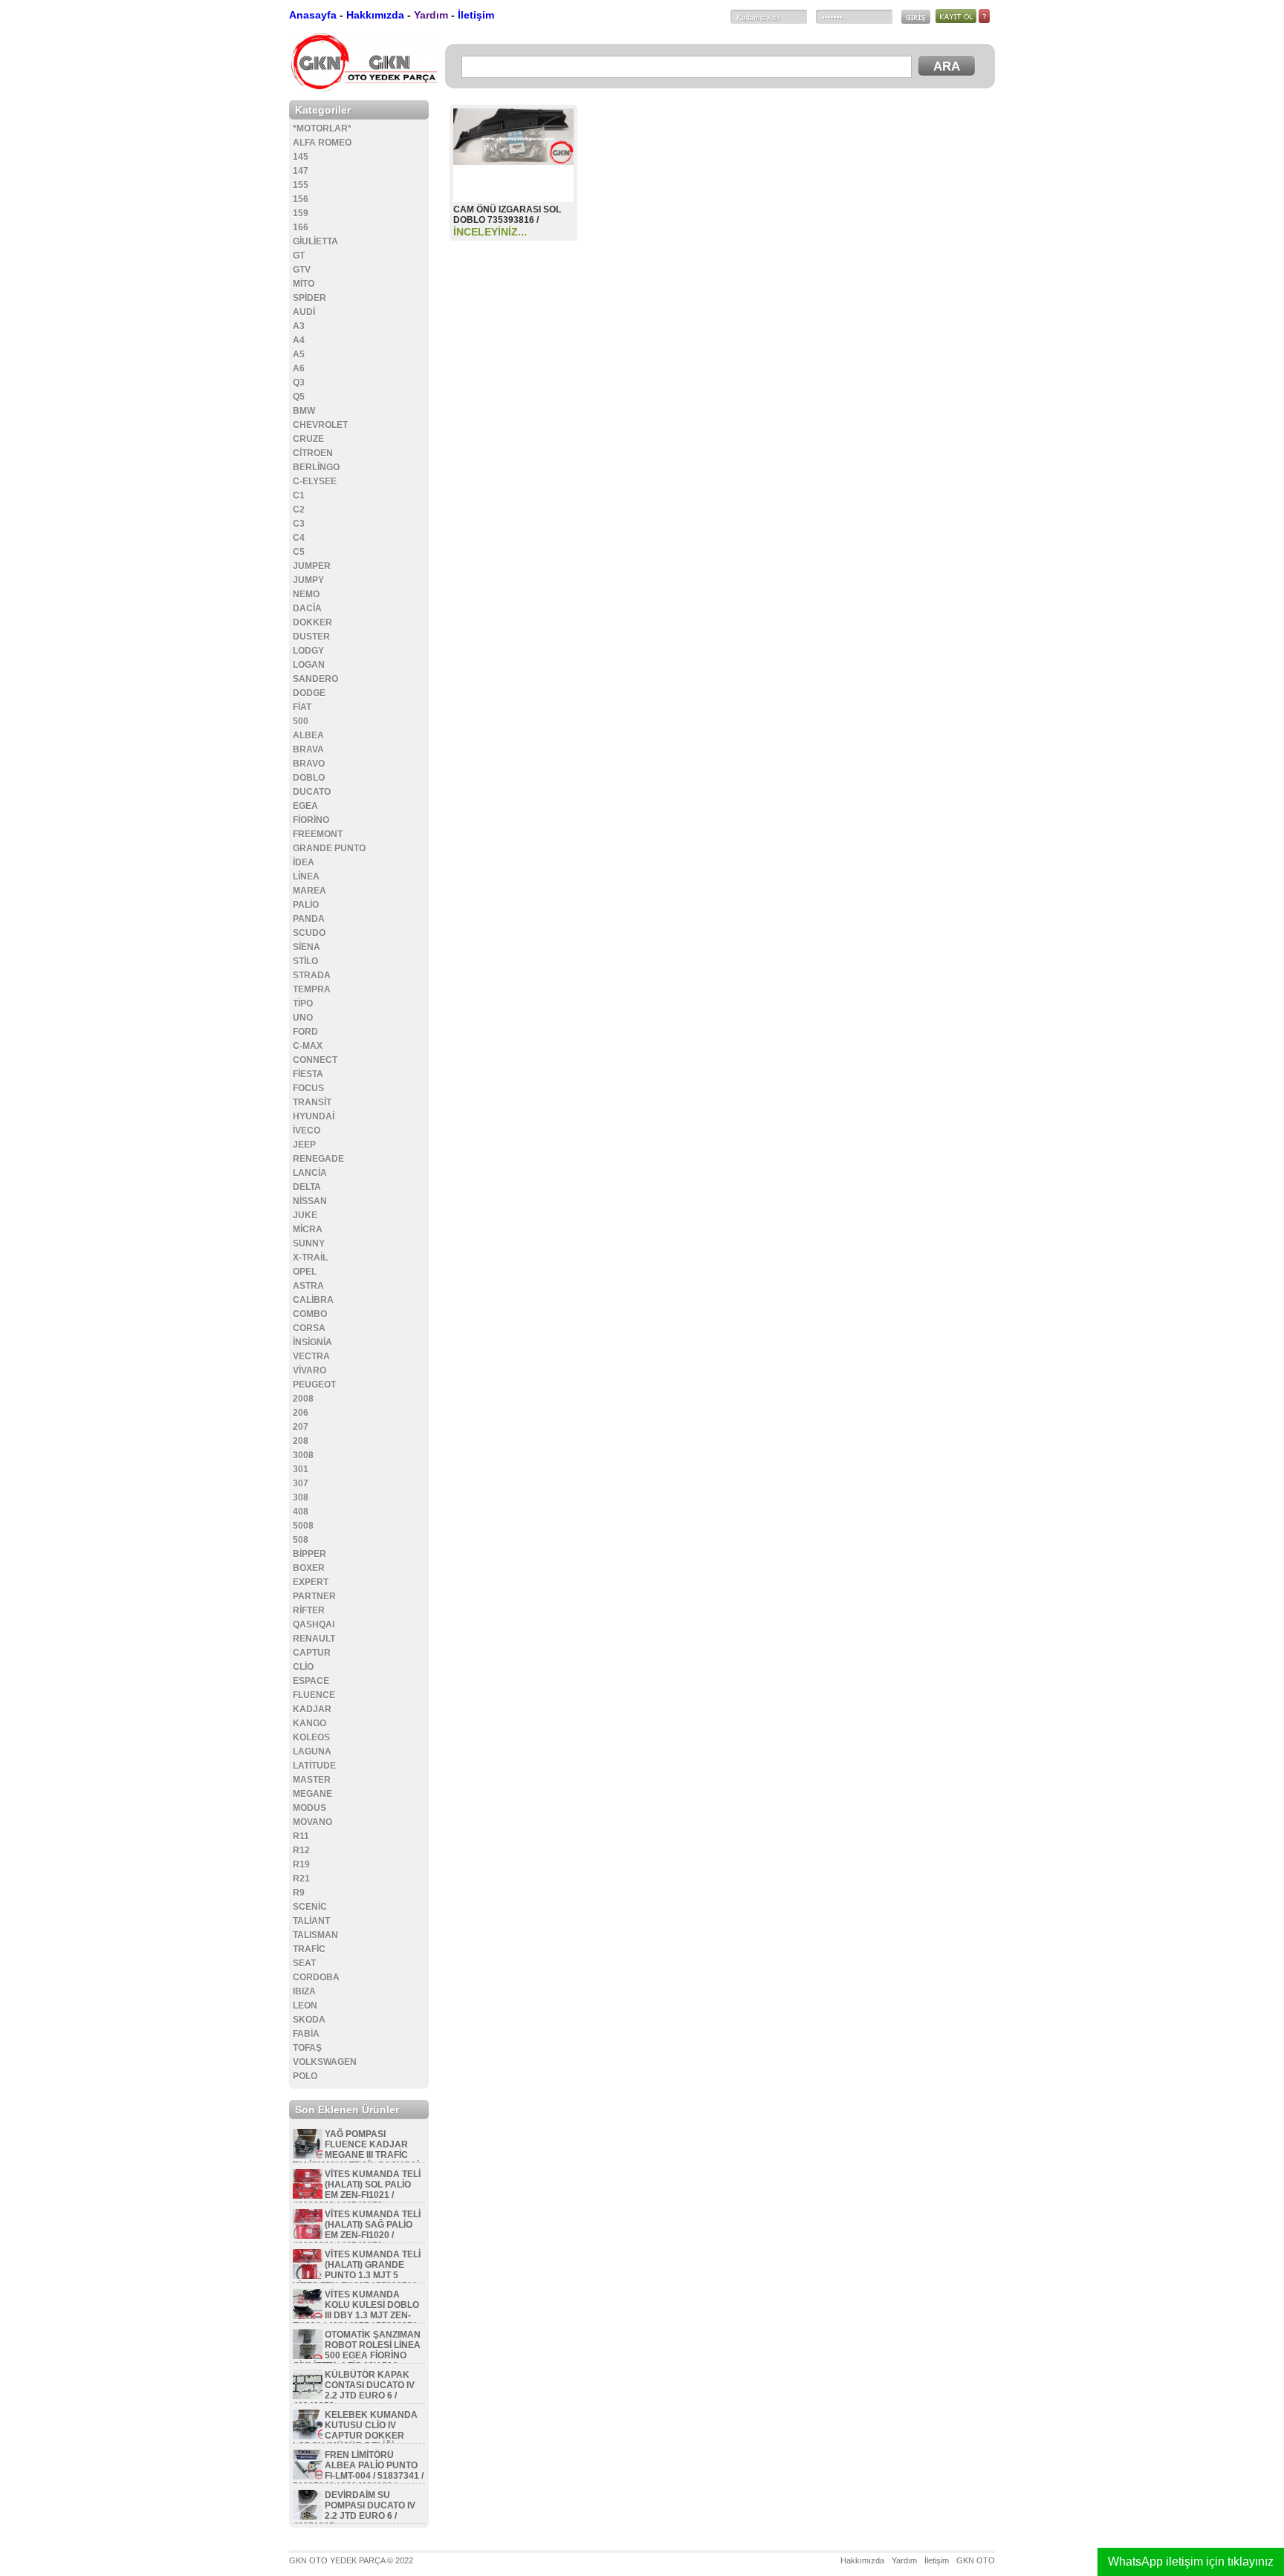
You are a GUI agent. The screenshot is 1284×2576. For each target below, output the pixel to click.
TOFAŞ (307, 2048)
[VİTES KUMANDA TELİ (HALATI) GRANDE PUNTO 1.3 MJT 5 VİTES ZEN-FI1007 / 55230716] (308, 2276)
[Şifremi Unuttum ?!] (984, 20)
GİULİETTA (315, 241)
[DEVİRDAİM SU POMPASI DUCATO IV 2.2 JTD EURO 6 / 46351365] (308, 2517)
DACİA (307, 608)
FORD (305, 1032)
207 (301, 1427)
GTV (302, 270)
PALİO (306, 905)
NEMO (306, 594)
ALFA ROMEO (322, 143)
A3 (299, 326)
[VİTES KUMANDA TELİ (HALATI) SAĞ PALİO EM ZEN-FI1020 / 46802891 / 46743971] (308, 2236)
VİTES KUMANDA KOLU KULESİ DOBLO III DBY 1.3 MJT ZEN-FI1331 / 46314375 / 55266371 (356, 2310)
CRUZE (308, 439)
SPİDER (309, 298)
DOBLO (309, 778)
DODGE (309, 693)
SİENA (307, 947)
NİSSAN (310, 1201)
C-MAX (308, 1046)
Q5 (299, 397)
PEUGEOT (314, 1385)
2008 (303, 1399)
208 (301, 1441)
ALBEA (308, 735)
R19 (301, 1864)
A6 (299, 368)
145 (301, 157)
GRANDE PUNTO (329, 848)
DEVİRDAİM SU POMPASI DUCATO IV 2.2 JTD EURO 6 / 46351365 (354, 2511)
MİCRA (308, 1229)
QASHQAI (314, 1624)
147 (301, 171)
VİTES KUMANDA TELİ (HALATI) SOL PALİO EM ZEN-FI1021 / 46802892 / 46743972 (357, 2190)
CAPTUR (312, 1653)
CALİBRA (313, 1300)
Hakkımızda (375, 15)
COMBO (310, 1314)
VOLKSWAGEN (325, 2062)
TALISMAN (315, 1935)
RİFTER (309, 1610)
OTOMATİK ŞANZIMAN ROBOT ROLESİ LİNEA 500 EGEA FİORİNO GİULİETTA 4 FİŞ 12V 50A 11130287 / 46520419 (357, 2355)
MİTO (304, 284)
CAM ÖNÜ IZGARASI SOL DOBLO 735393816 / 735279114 (507, 220)
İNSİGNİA (312, 1342)
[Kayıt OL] (957, 20)
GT (299, 256)
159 (301, 213)
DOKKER (312, 622)
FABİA (306, 2034)
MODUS (309, 1808)
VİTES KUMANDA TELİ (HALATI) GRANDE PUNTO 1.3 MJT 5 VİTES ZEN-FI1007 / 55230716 (357, 2270)
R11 (301, 1836)
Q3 (299, 383)
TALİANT (311, 1921)
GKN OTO (976, 2560)
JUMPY (308, 580)
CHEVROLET (320, 425)
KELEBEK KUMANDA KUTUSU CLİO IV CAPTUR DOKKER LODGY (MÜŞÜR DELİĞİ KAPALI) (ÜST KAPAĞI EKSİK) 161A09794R (357, 2441)
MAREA (309, 891)
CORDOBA (316, 1977)
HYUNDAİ (314, 1116)
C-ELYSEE (315, 481)
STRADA (312, 975)
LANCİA (310, 1173)
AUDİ (304, 312)
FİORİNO (311, 820)
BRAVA (308, 749)
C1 (299, 495)
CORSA (309, 1328)
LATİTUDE (314, 1766)
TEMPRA (312, 989)
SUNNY (309, 1243)
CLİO (303, 1667)
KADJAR (312, 1709)
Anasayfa (313, 15)
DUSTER (311, 637)
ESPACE (311, 1681)
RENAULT (314, 1639)
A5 (299, 354)
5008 (303, 1526)
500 (301, 721)
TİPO (303, 1004)
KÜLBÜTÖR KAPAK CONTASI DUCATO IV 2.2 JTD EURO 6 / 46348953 (354, 2390)
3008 (303, 1455)
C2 (299, 510)
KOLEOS (311, 1737)
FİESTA (308, 1074)
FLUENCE (314, 1695)
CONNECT (315, 1060)
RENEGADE (318, 1159)
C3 (299, 524)
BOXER (309, 1568)
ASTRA (308, 1286)
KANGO (309, 1723)
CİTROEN (313, 453)
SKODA (309, 2020)
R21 (301, 1879)
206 (301, 1413)
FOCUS (308, 1088)
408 (301, 1512)
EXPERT (311, 1582)
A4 (299, 340)
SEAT (304, 1963)
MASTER (312, 1780)
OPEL (305, 1272)
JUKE (305, 1215)
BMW (304, 411)
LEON (305, 2006)
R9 (299, 1893)
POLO (305, 2076)
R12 (301, 1850)
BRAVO (309, 764)
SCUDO (309, 933)
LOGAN (309, 665)
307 (301, 1483)
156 (301, 199)
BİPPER (309, 1554)
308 (301, 1497)
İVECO (307, 1131)
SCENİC (310, 1907)
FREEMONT (318, 834)
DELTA (307, 1187)
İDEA (304, 862)
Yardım (431, 15)
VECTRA (311, 1356)
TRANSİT (312, 1102)
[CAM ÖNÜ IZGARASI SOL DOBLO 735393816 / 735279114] (513, 161)
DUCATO (312, 792)
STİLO (305, 961)
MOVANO (312, 1822)
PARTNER (314, 1596)
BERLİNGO (316, 467)
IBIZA (304, 1991)
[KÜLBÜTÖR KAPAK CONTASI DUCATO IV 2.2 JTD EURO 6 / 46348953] (308, 2396)
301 (301, 1469)
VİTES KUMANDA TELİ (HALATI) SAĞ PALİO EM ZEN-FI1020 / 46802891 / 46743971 (357, 2230)
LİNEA (306, 876)
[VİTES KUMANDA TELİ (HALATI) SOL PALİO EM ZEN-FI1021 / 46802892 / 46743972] (308, 2196)
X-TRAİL (310, 1258)
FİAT (302, 707)
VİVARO (309, 1370)
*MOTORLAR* (322, 129)
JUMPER (312, 566)
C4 (299, 538)
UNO (303, 1018)
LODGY (308, 651)
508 (301, 1540)
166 (301, 227)
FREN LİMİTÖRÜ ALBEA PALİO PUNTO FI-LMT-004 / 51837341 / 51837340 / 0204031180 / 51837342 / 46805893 (358, 2476)
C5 (299, 552)
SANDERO (315, 679)
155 (301, 185)
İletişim (476, 15)
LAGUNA (312, 1752)
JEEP (304, 1145)
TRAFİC (309, 1949)
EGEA (305, 806)
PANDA (309, 919)
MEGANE (312, 1794)
